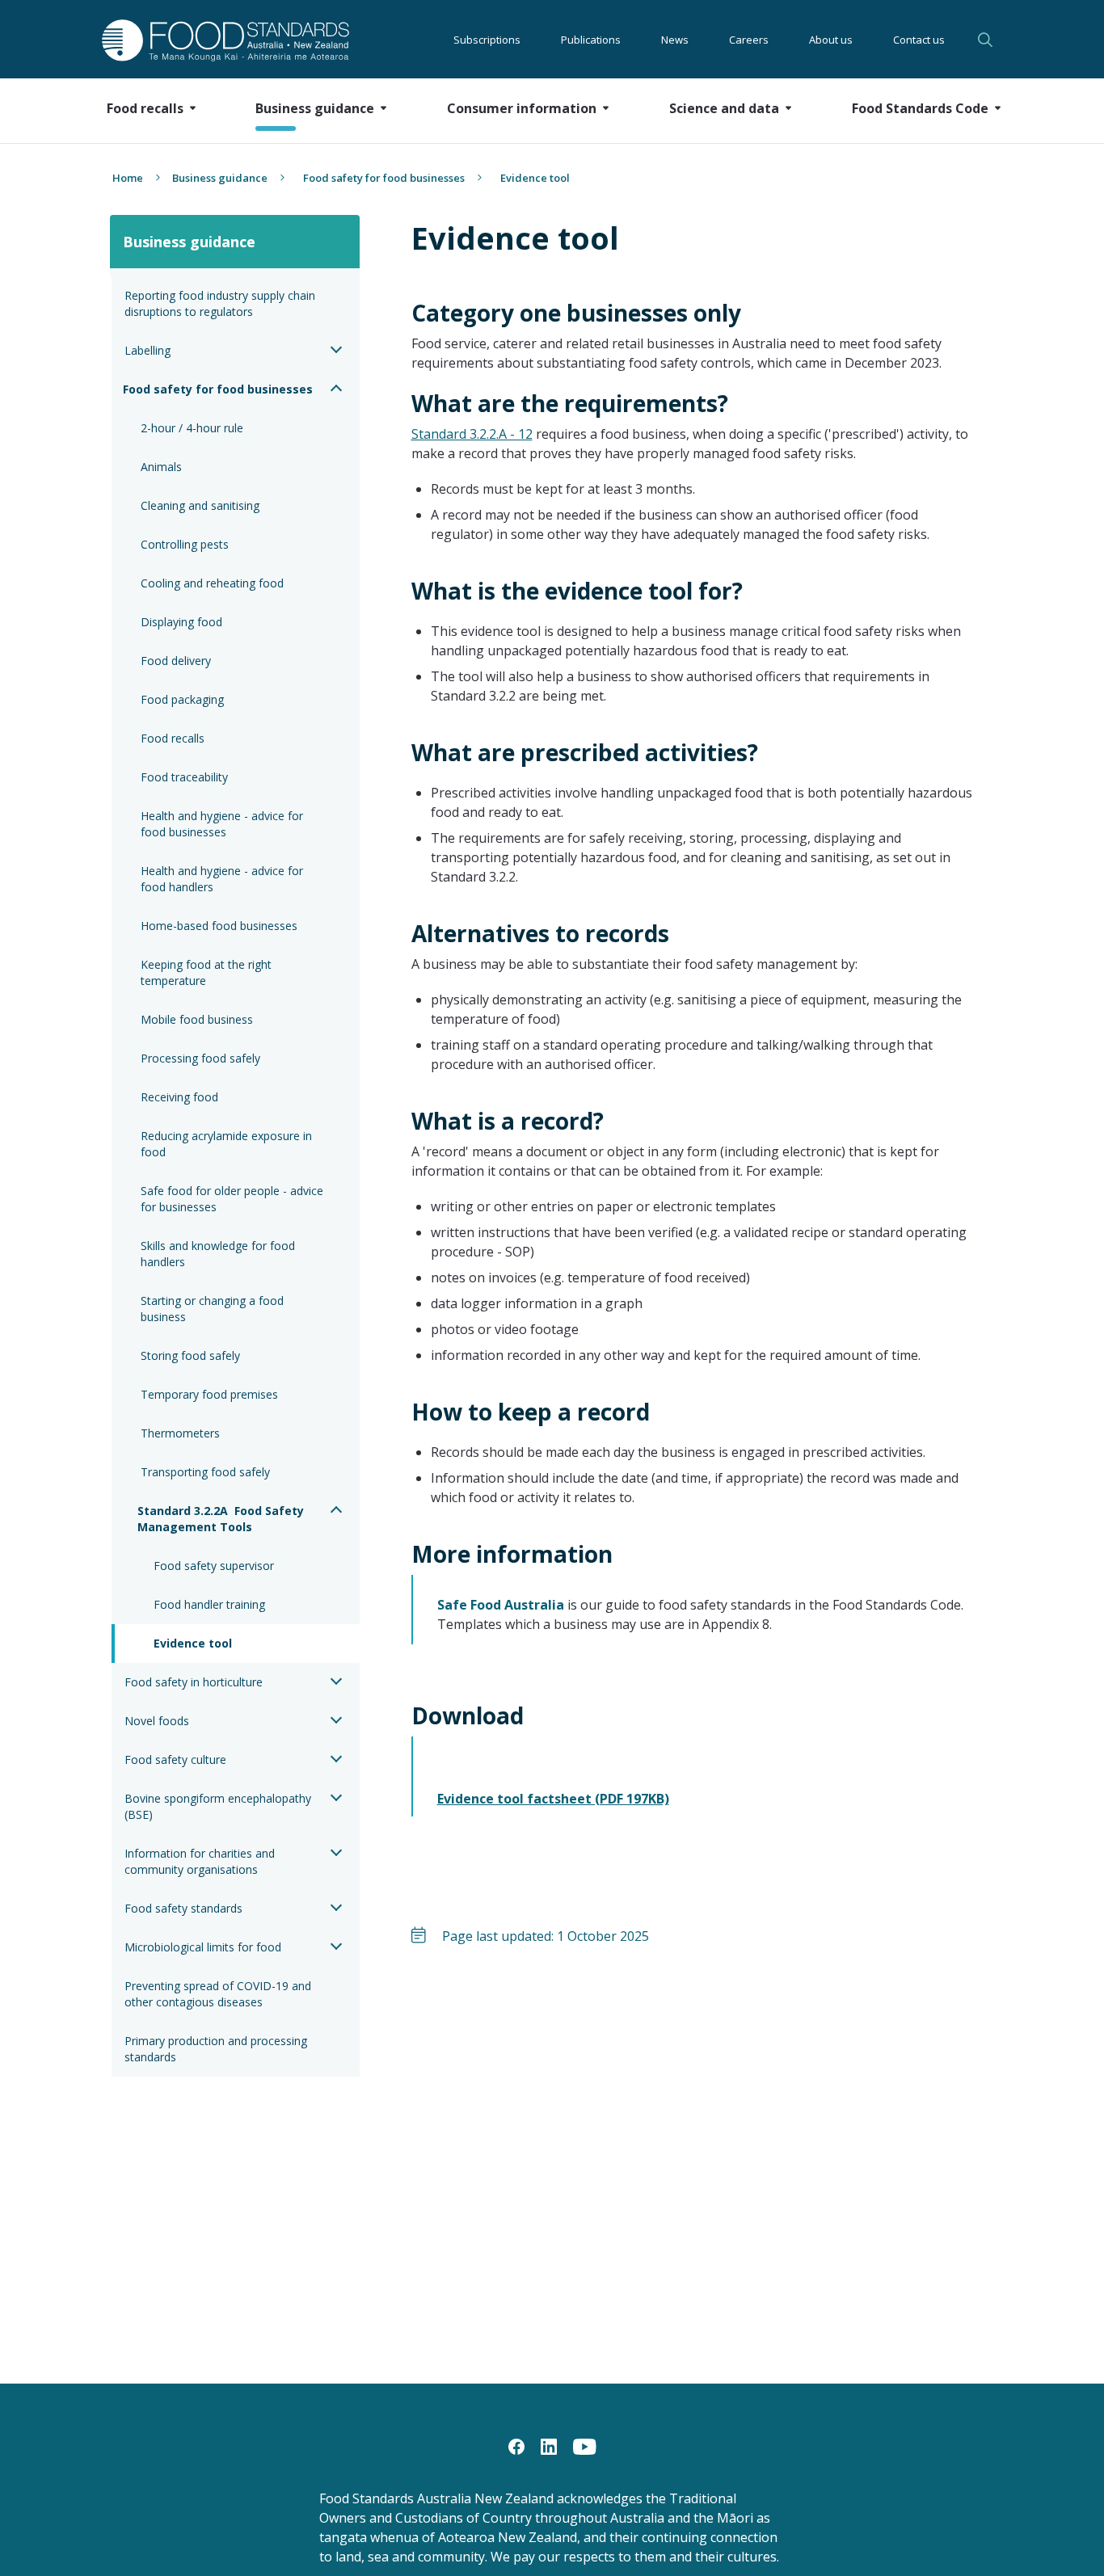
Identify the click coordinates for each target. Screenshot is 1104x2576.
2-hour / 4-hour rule (192, 428)
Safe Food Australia (501, 1605)
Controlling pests (185, 544)
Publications (591, 40)
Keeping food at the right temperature (208, 972)
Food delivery (176, 661)
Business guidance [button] (315, 108)
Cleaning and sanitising (200, 505)
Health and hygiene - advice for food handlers (223, 879)
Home (128, 178)
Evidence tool (193, 1643)
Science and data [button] (724, 108)
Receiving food (179, 1097)
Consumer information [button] (522, 108)
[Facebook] (516, 2445)
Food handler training (209, 1604)
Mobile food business (197, 1019)
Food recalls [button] (145, 108)
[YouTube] (585, 2445)
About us (831, 40)
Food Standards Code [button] (920, 108)
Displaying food (181, 622)
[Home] (207, 40)
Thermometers (180, 1433)
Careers (749, 40)
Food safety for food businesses (384, 178)
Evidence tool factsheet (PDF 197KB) (553, 1799)
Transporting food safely (205, 1472)
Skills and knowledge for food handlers (219, 1254)
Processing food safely (200, 1058)
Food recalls (173, 738)
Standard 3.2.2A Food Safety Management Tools (222, 1519)
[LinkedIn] (549, 2445)
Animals (161, 467)
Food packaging (182, 699)
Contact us (919, 40)
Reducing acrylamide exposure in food (228, 1144)
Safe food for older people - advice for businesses (234, 1199)
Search (988, 40)
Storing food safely (190, 1355)
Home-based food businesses (219, 926)
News (675, 40)
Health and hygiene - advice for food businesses (223, 824)
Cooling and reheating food (212, 583)
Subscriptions (487, 40)
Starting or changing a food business (214, 1309)
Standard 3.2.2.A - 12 (472, 434)
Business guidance (220, 178)
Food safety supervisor (214, 1566)
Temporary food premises (209, 1394)
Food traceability (184, 777)
